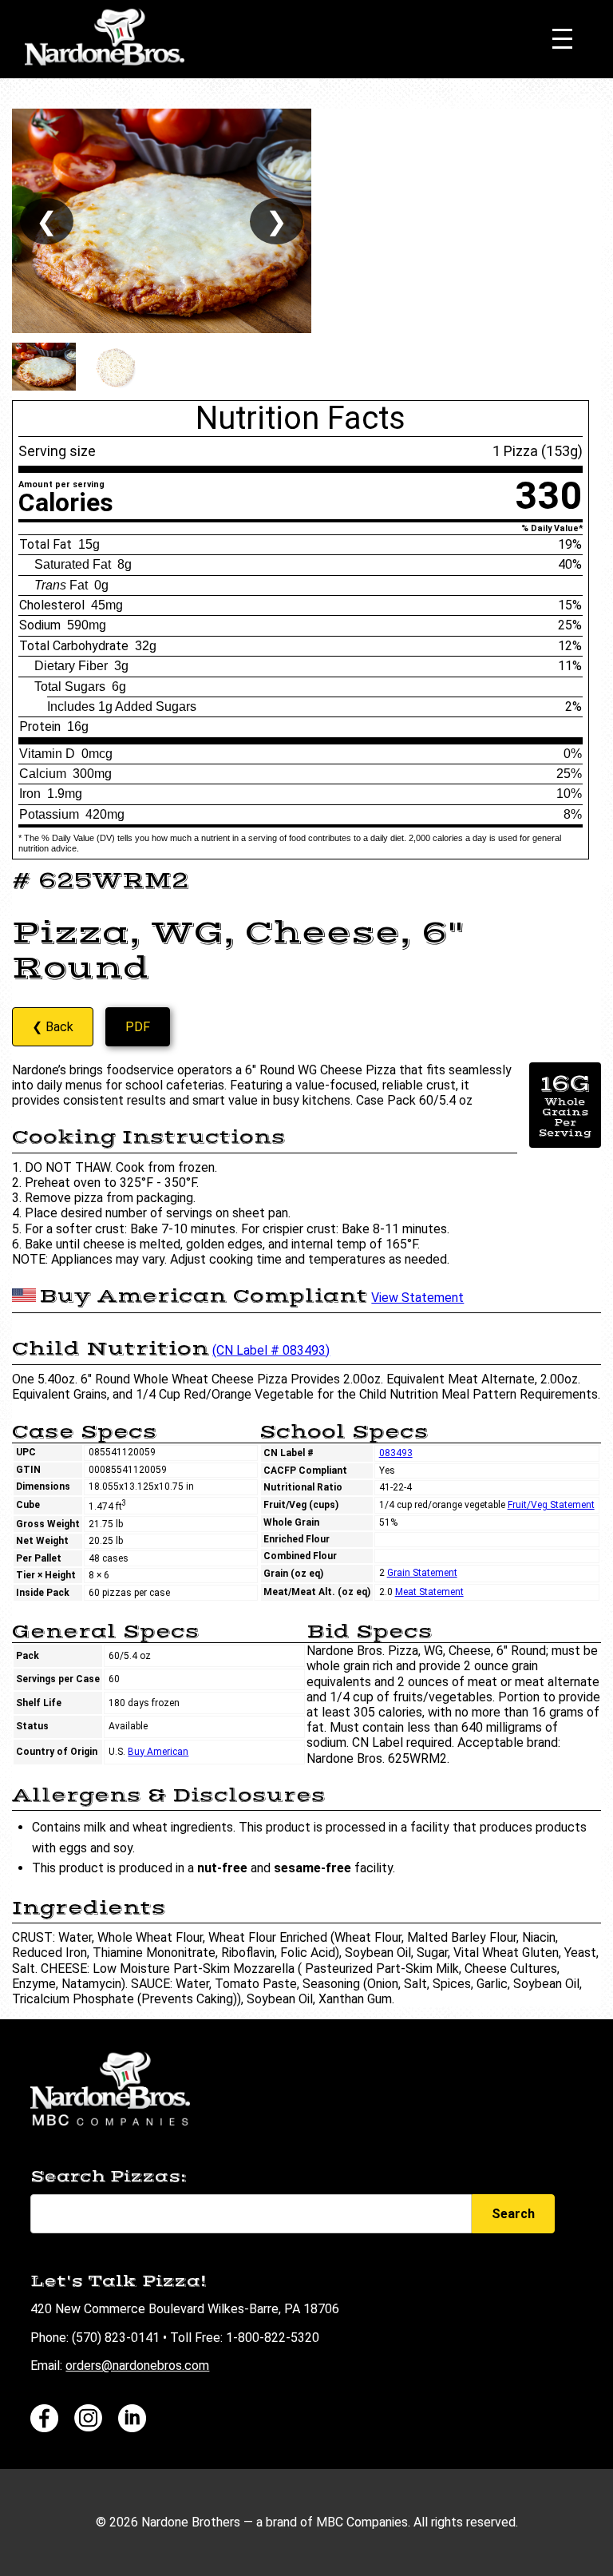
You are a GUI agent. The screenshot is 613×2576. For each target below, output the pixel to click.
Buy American (158, 1752)
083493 (396, 1453)
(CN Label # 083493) (271, 1350)
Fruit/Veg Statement (551, 1505)
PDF (138, 1027)
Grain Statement (422, 1573)
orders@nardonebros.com (137, 2366)
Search (513, 2214)
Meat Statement (429, 1592)
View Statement (417, 1298)
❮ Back (53, 1027)
